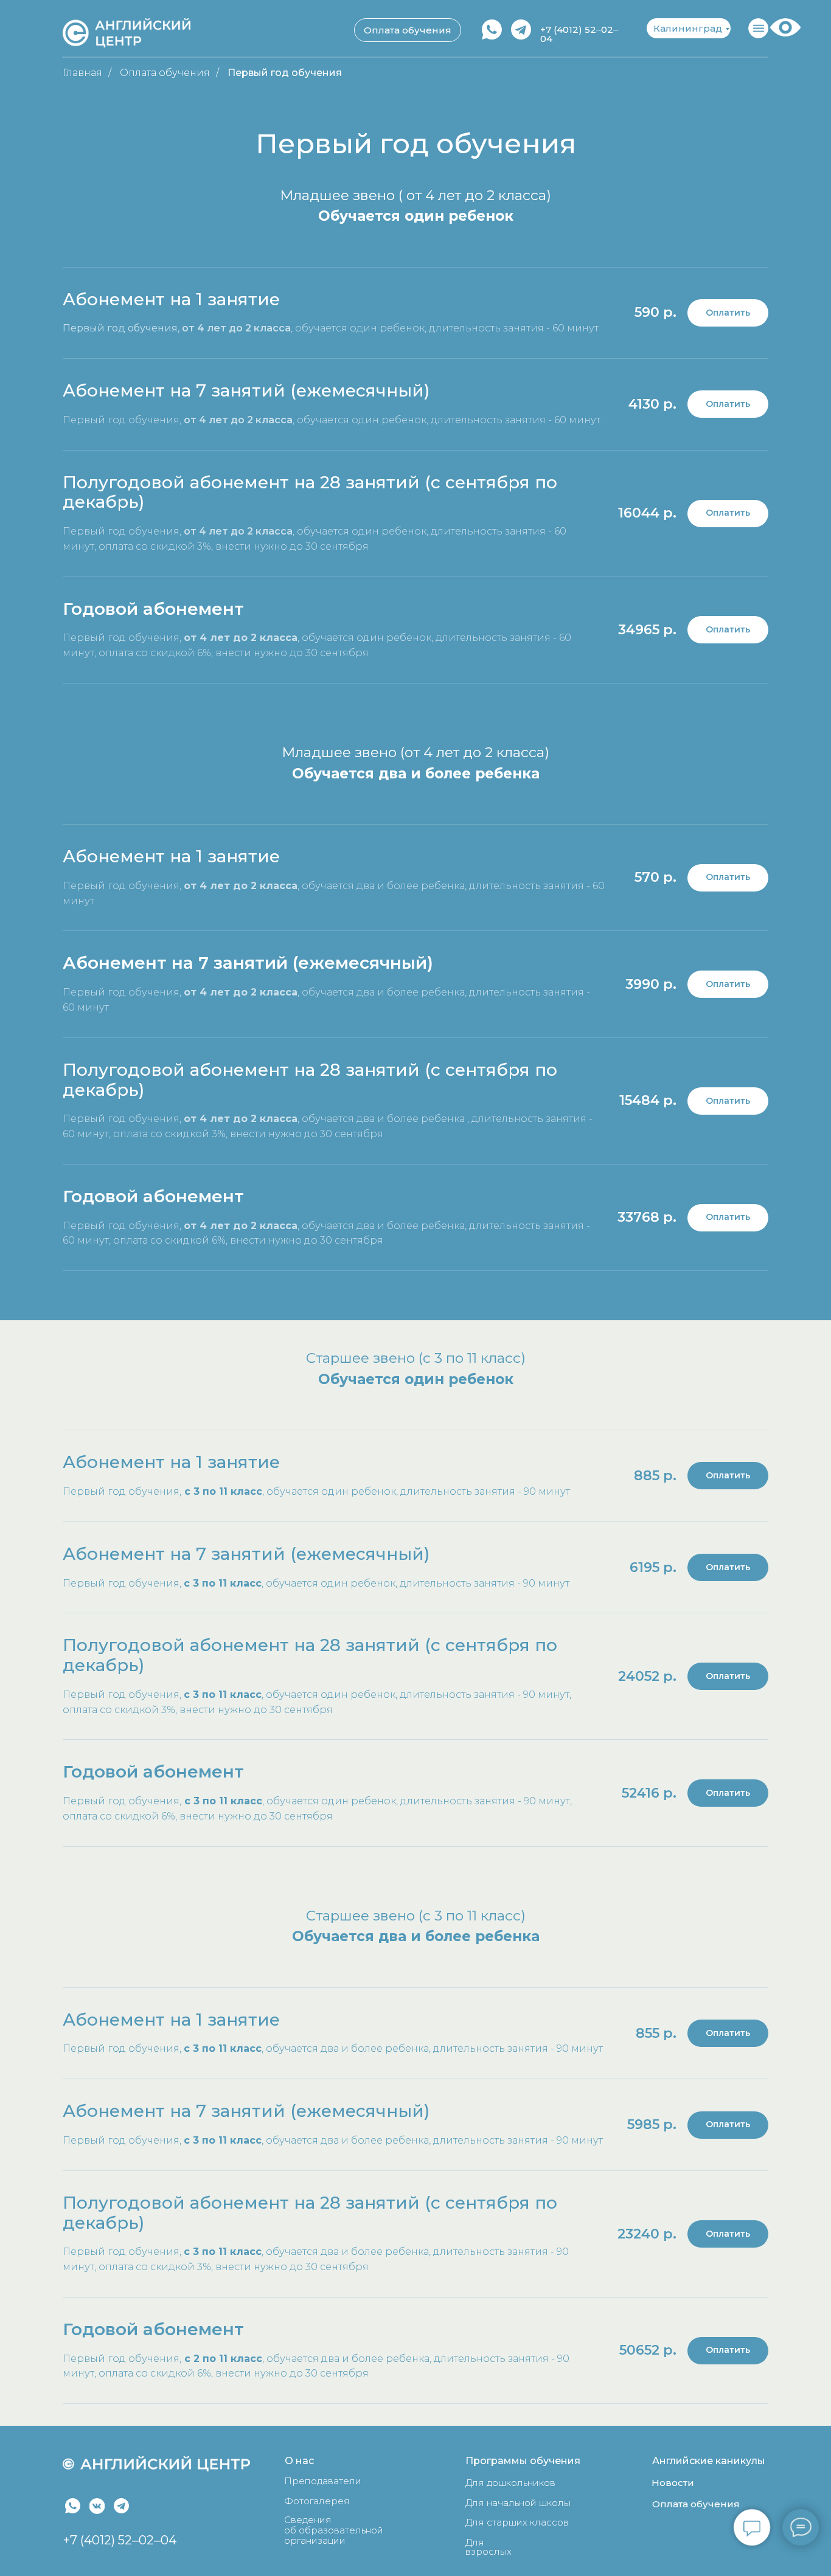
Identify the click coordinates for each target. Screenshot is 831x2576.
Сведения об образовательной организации (334, 2530)
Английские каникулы (709, 2461)
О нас (299, 2461)
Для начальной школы (518, 2503)
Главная (82, 73)
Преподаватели (323, 2481)
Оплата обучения (165, 73)
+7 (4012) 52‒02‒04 (120, 2540)
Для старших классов (517, 2522)
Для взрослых (489, 2547)
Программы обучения (523, 2461)
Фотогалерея (317, 2501)
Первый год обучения (285, 73)
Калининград (688, 28)
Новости (673, 2483)
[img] (73, 2506)
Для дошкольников (510, 2483)
